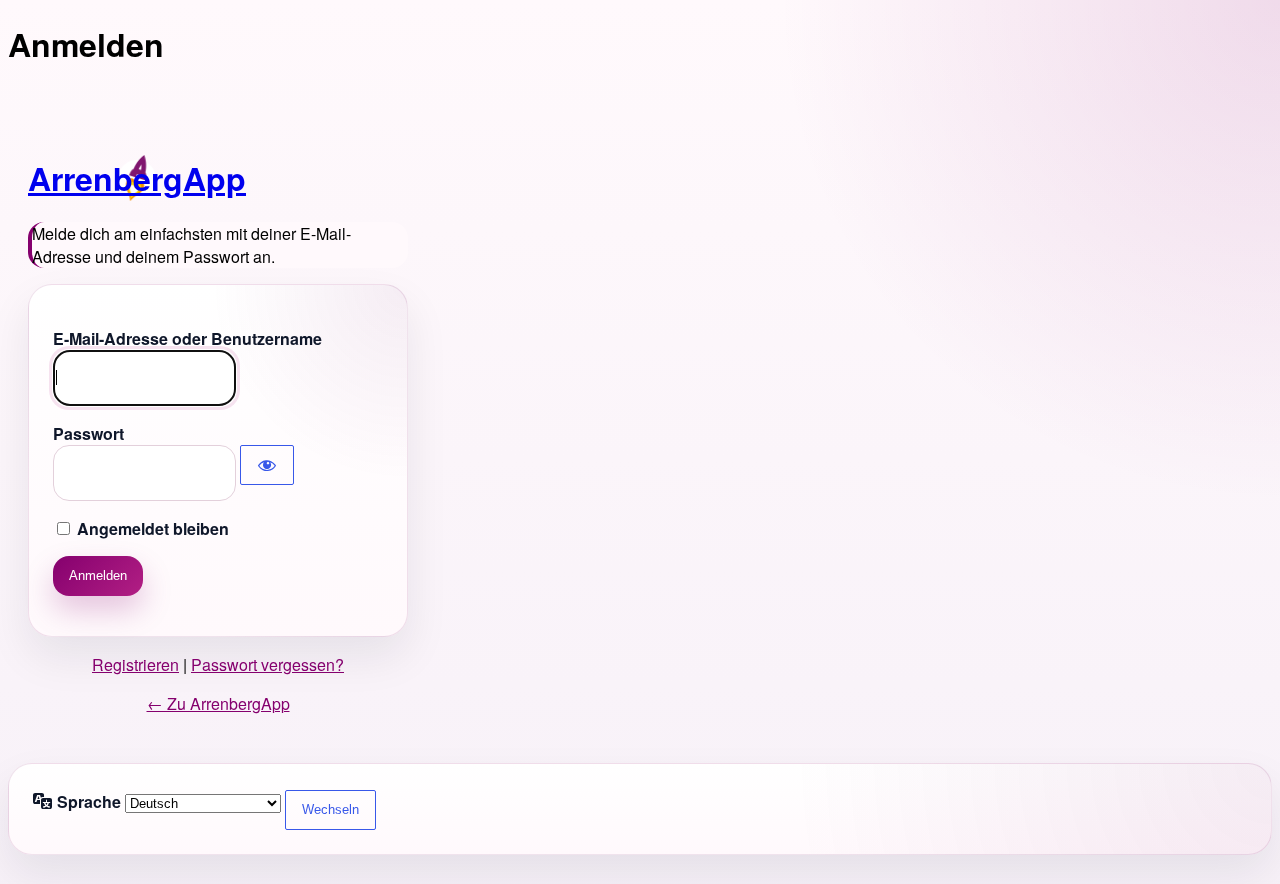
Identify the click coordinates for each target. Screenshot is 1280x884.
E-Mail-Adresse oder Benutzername (187, 338)
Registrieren (135, 664)
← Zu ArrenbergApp (218, 703)
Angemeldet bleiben (153, 528)
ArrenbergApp (137, 178)
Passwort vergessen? (267, 664)
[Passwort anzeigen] (267, 465)
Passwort (88, 433)
